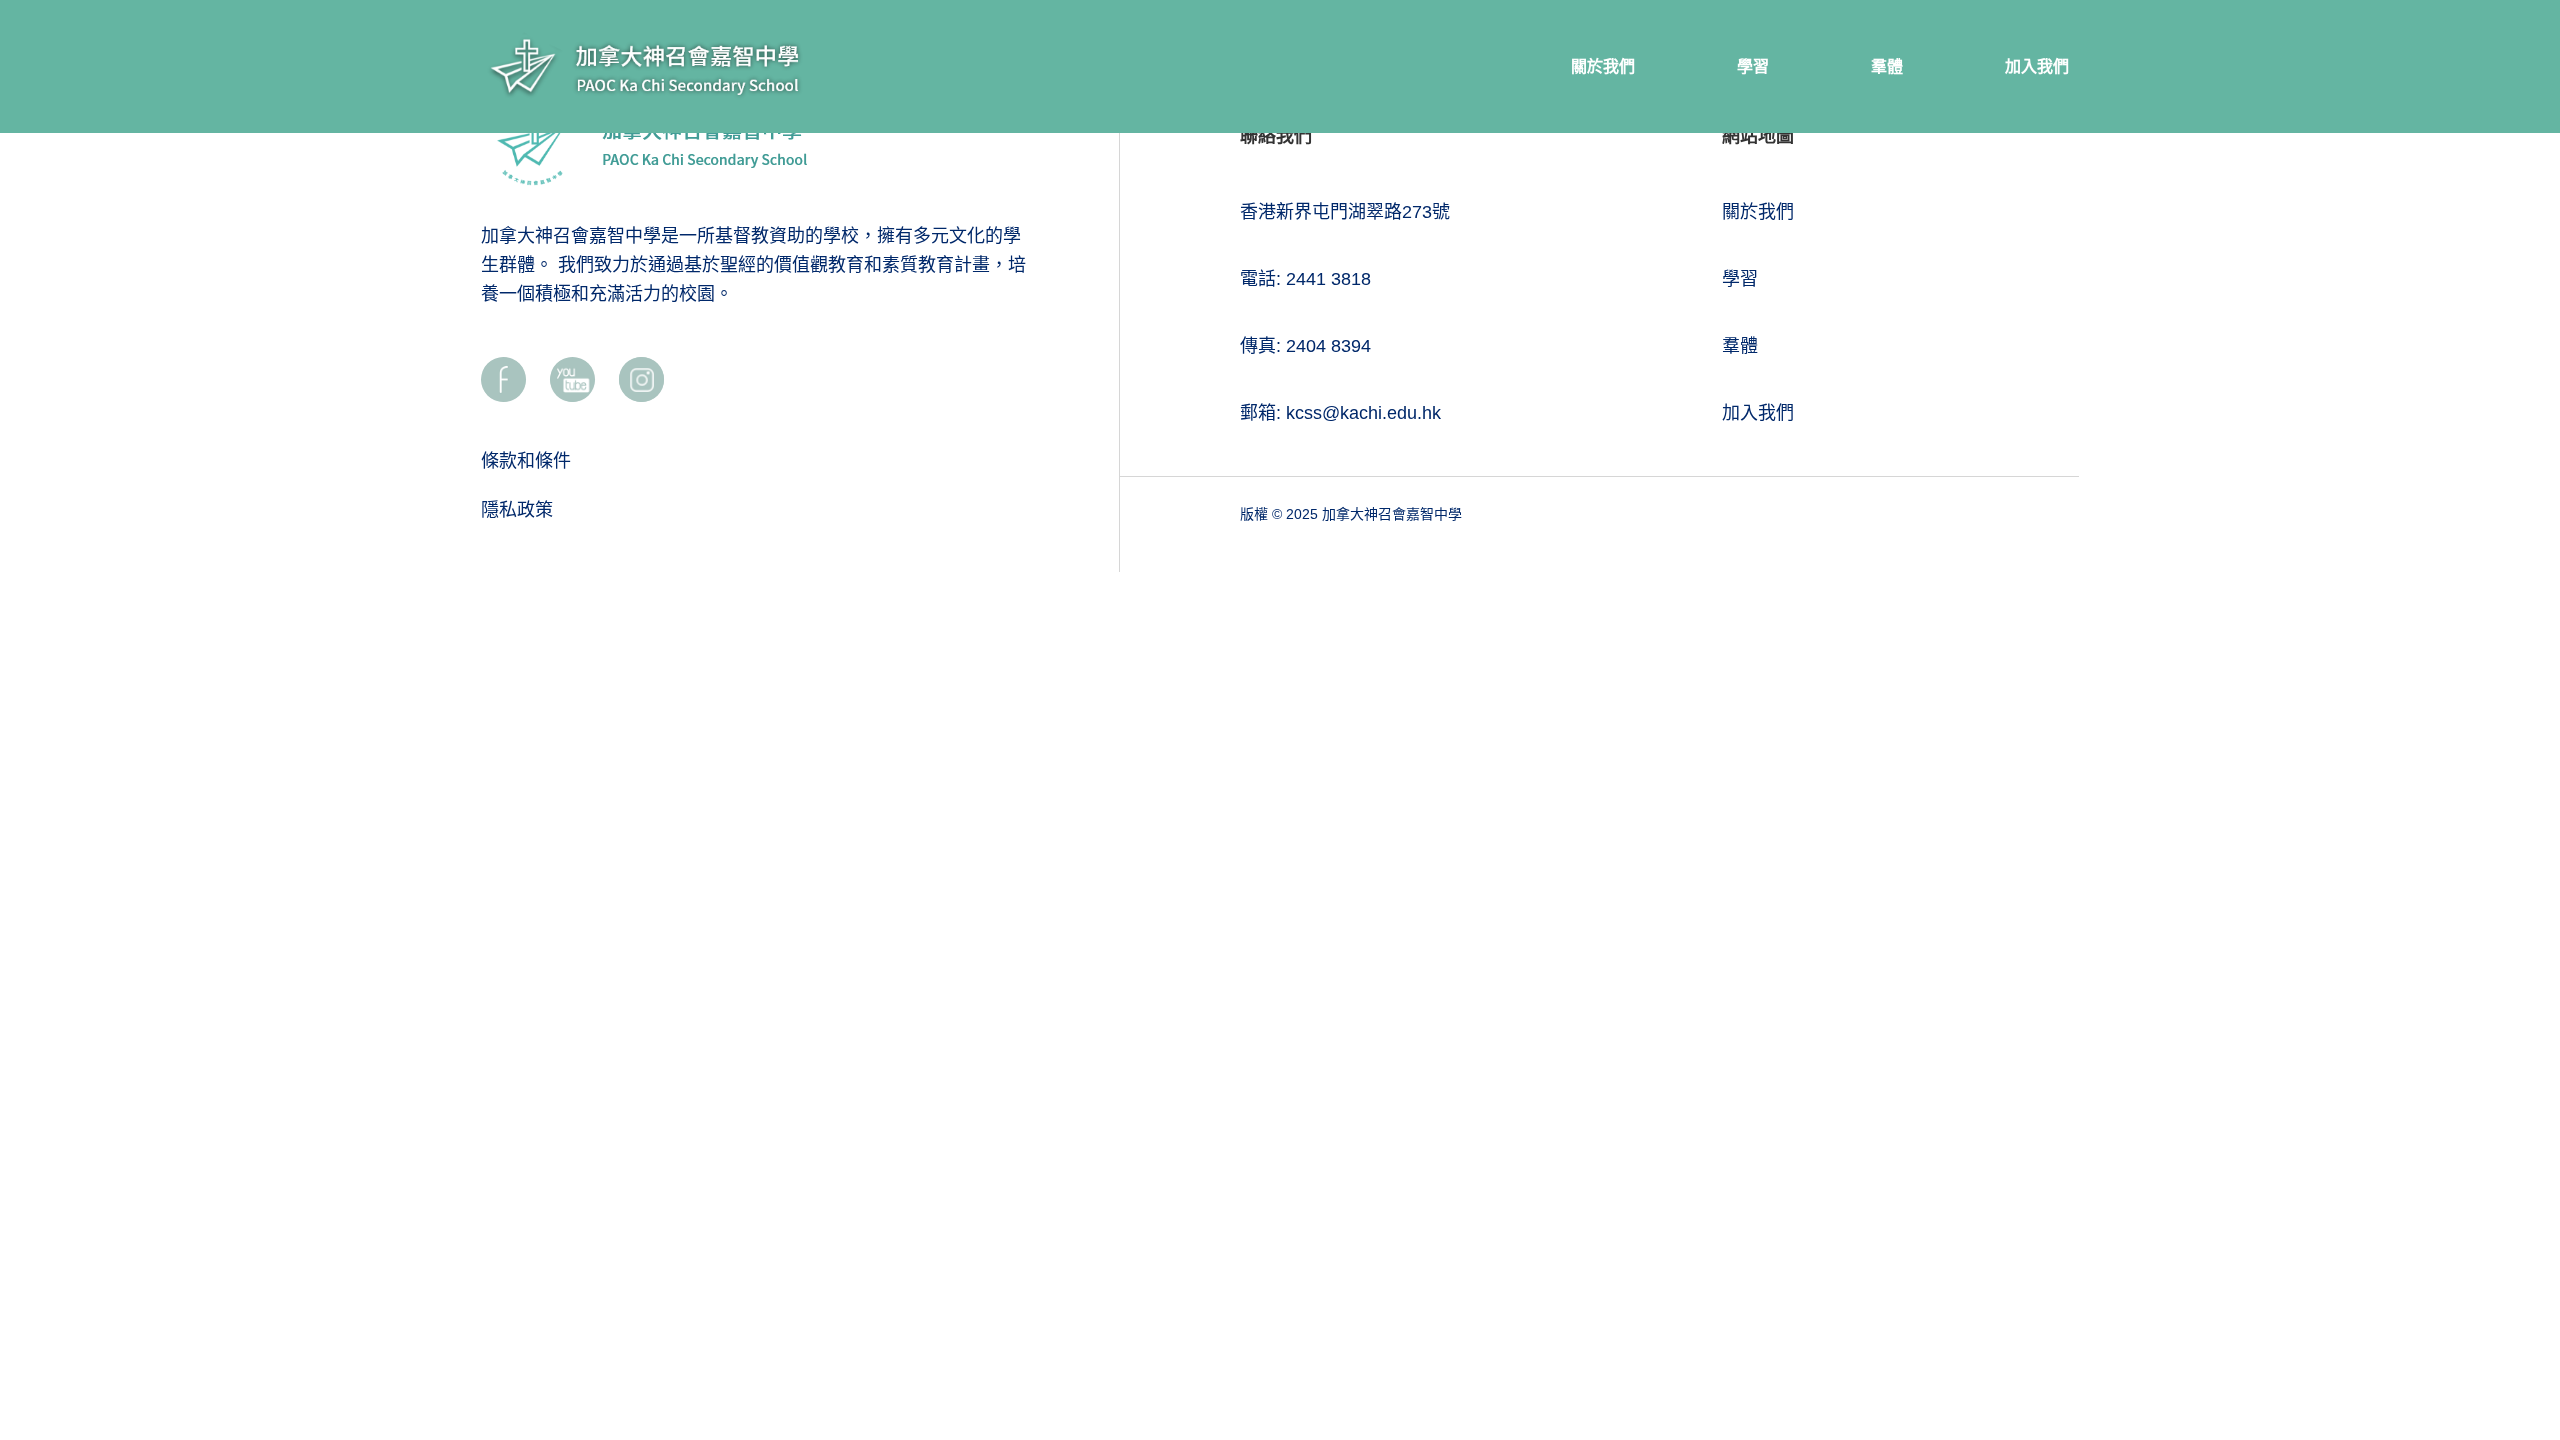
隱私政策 (517, 510)
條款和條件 (526, 461)
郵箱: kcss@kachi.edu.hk (1340, 413)
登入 (2509, 1302)
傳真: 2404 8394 (1305, 346)
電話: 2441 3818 (1305, 279)
